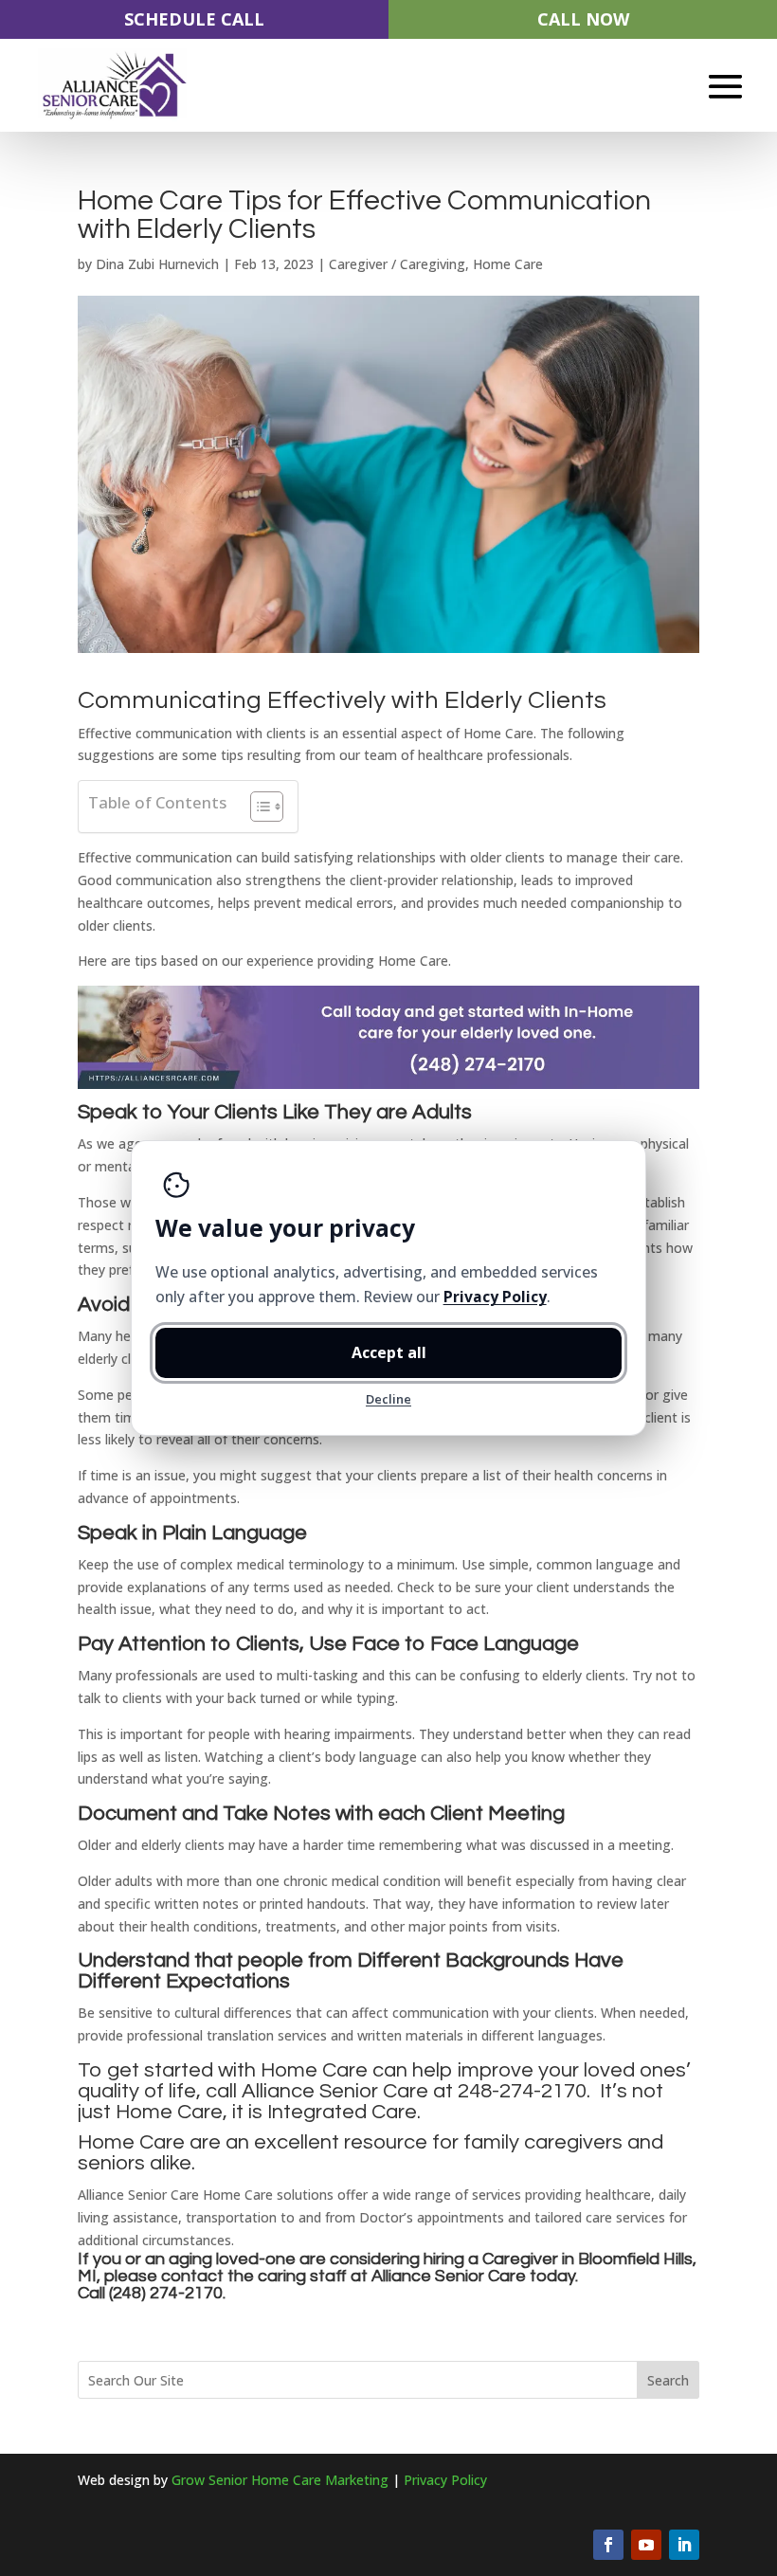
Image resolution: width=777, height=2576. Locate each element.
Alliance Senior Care (449, 2276)
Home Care (508, 264)
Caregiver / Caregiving (397, 264)
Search (668, 2380)
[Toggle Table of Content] (257, 807)
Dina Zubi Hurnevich (157, 264)
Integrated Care (342, 2112)
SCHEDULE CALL (194, 19)
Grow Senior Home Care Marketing (280, 2480)
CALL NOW (583, 19)
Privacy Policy (445, 2480)
